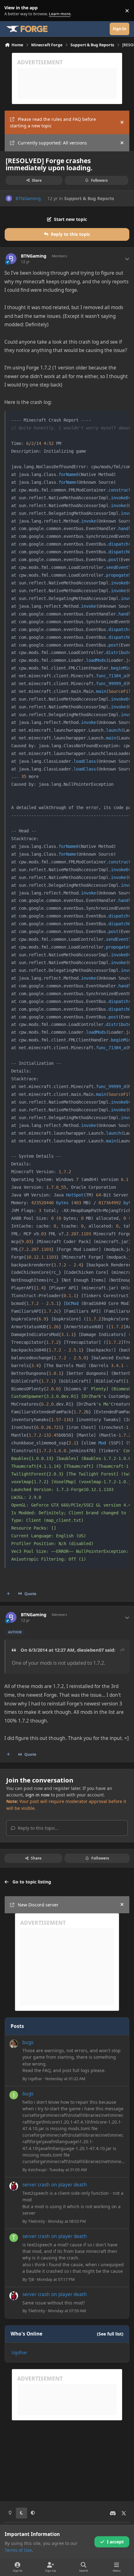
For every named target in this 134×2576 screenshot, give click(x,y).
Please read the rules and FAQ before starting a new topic (53, 122)
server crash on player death (55, 2185)
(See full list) (110, 2334)
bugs (28, 2042)
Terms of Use (18, 2550)
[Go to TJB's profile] (14, 2238)
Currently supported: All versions (52, 143)
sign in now (37, 1795)
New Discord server (38, 1905)
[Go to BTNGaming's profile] (9, 198)
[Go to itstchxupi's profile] (14, 2095)
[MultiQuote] (8, 1594)
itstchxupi (37, 2170)
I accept (115, 2542)
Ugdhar (35, 2079)
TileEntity (37, 2221)
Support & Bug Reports (89, 198)
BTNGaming (28, 198)
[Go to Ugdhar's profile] (14, 2044)
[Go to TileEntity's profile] (14, 2186)
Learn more (12, 11)
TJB (31, 2279)
